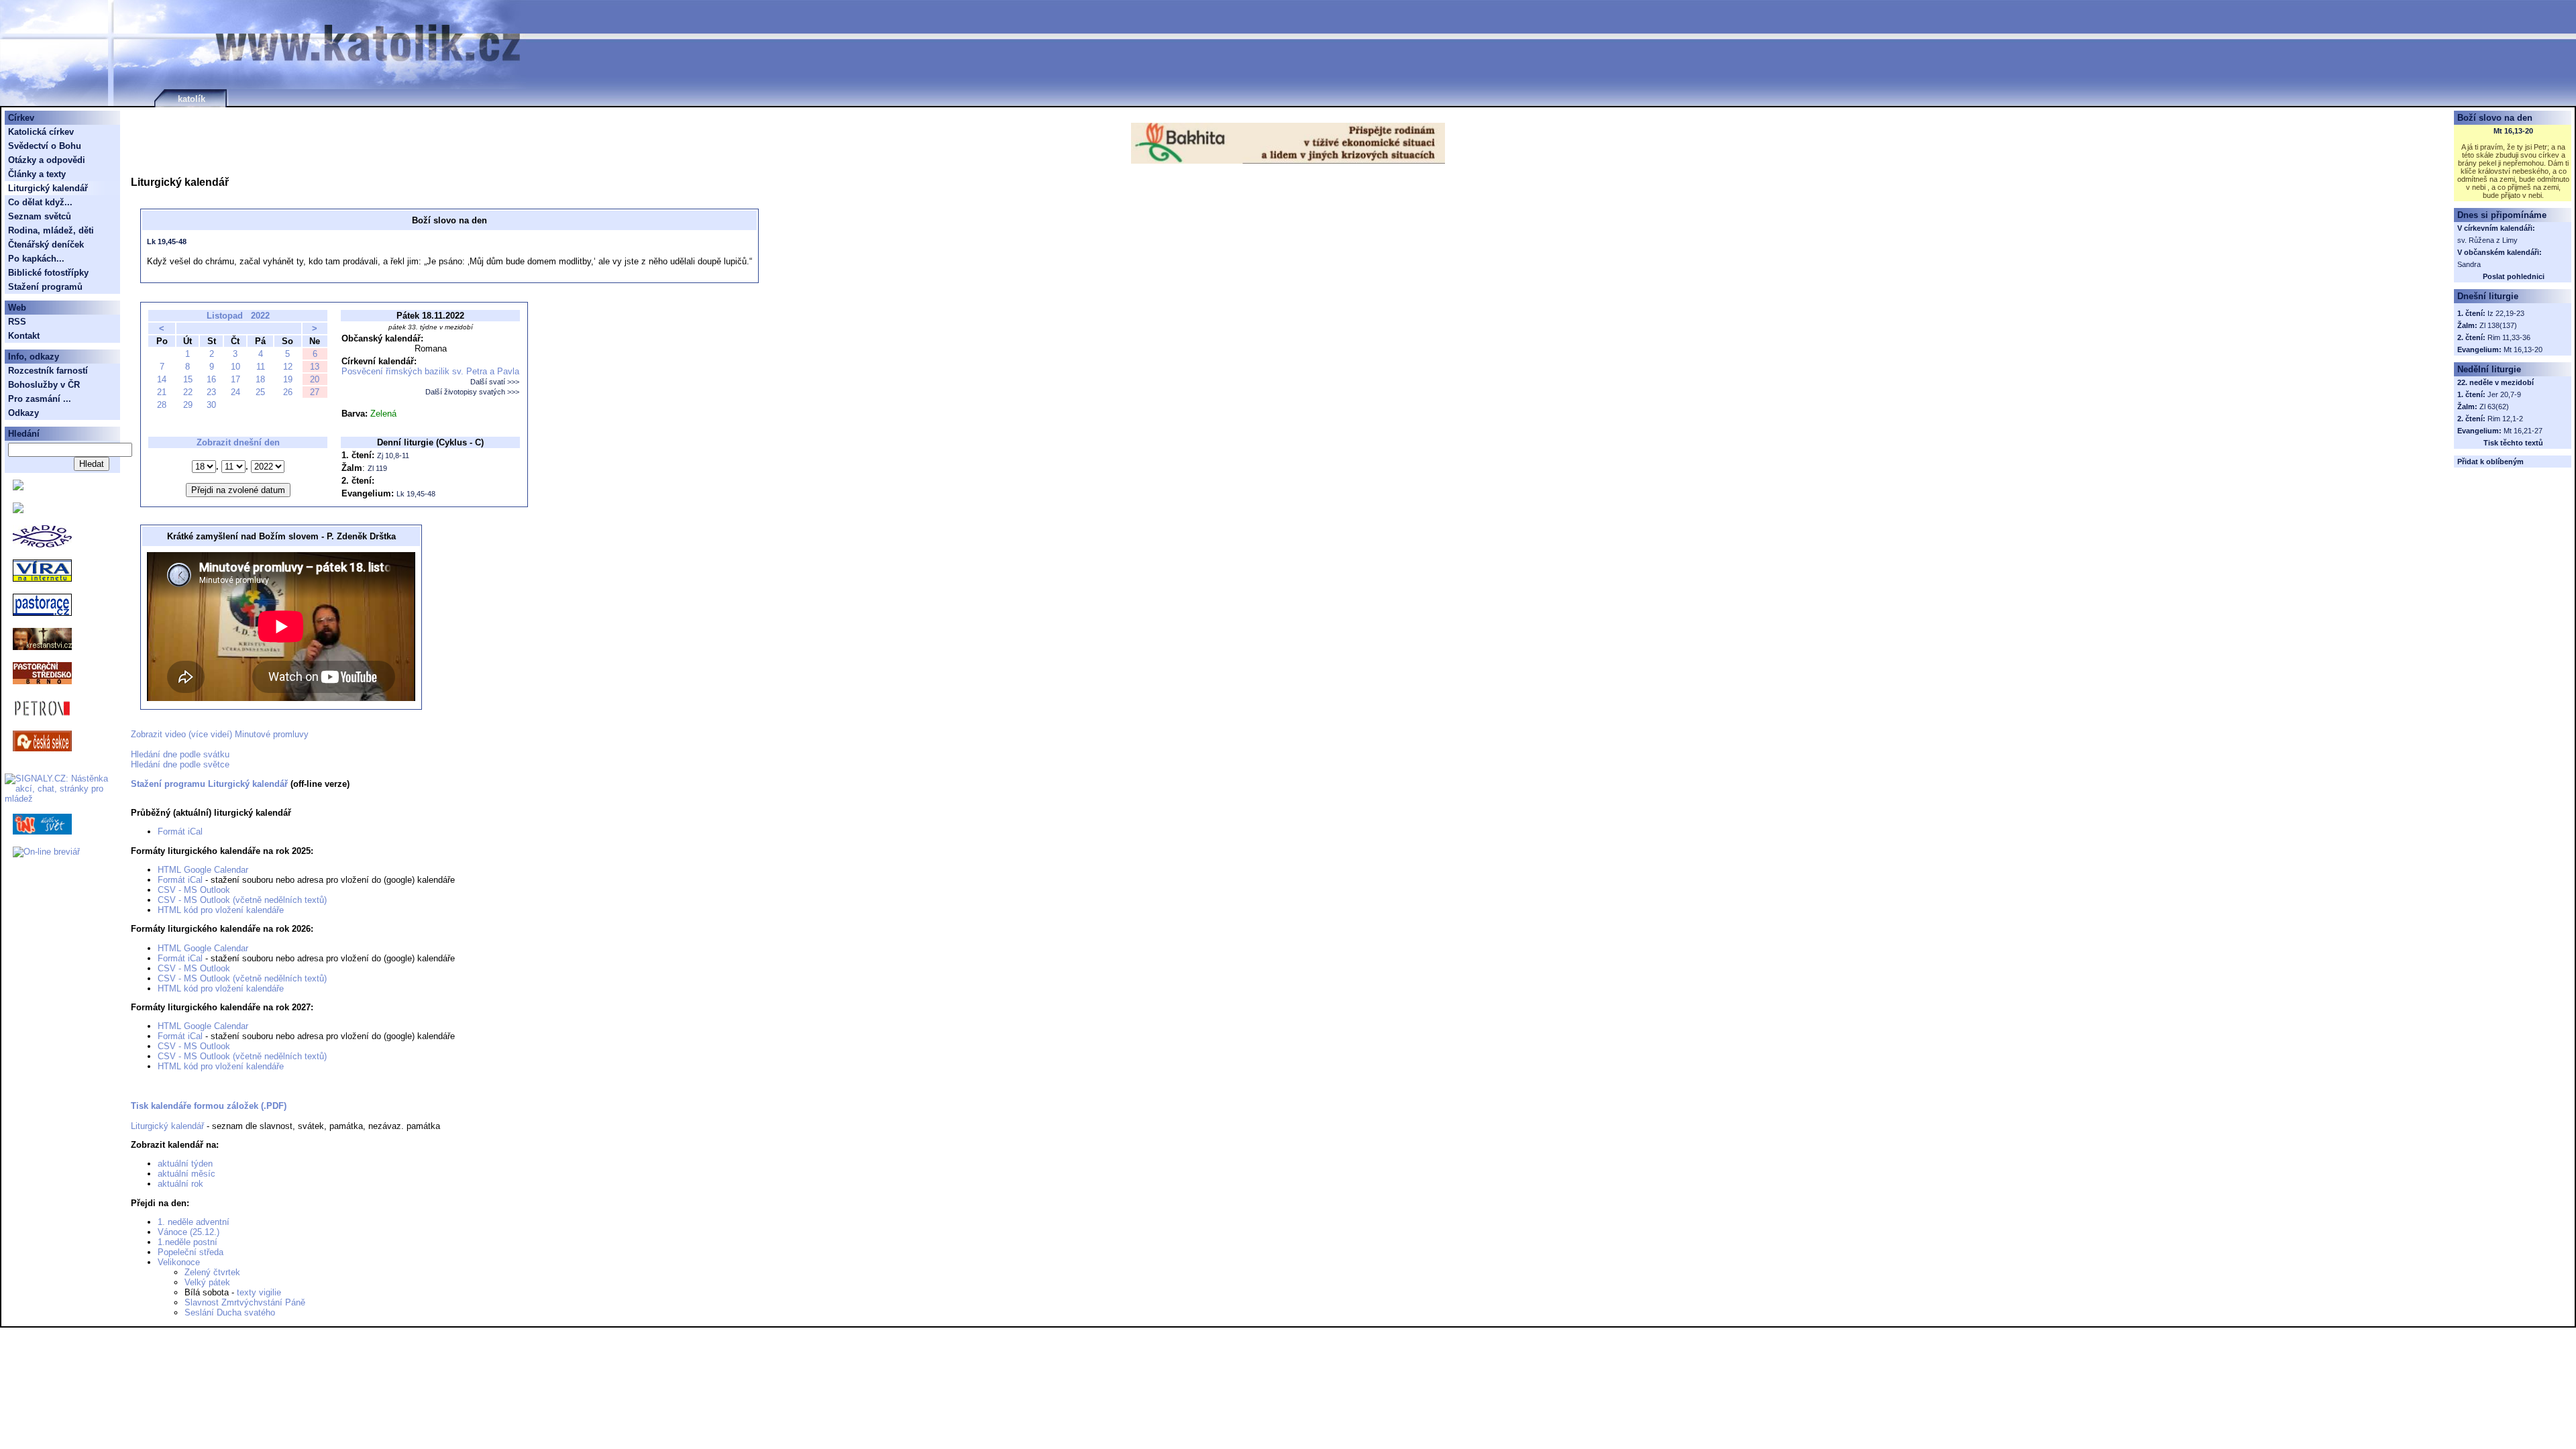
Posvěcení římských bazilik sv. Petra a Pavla (430, 371)
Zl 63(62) (2494, 407)
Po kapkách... (36, 259)
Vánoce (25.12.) (189, 1232)
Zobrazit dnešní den (238, 442)
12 (288, 367)
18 (260, 379)
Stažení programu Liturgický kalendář (209, 784)
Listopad (225, 316)
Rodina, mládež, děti (51, 230)
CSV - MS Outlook (194, 890)
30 (211, 405)
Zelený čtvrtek (212, 1272)
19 (288, 379)
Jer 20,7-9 (2504, 394)
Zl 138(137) (2498, 325)
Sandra (2469, 264)
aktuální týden (185, 1164)
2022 (260, 316)
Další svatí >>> (495, 382)
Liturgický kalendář (167, 1126)
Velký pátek (207, 1282)
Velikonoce (179, 1262)
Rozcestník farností (48, 371)
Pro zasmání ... (40, 399)
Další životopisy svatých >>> (472, 392)
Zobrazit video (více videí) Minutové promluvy (220, 734)
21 (162, 392)
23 (211, 392)
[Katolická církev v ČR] (18, 487)
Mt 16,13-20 (2513, 131)
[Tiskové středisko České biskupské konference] (18, 510)
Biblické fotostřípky (48, 273)
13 (315, 367)
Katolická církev (41, 132)
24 (235, 392)
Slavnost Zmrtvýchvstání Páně (245, 1302)
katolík (192, 99)
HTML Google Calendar (203, 870)
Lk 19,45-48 (167, 241)
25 (260, 392)
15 (188, 379)
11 (261, 367)
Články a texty (37, 174)
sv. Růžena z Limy (2487, 240)
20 (315, 379)
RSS (17, 322)
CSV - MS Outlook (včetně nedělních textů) (242, 900)
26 (288, 392)
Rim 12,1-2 (2505, 419)
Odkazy (23, 413)
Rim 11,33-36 (2509, 337)
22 (188, 392)
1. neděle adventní (194, 1222)
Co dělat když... (40, 202)
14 (162, 379)
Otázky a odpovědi (47, 160)
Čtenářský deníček (46, 245)
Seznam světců (40, 216)
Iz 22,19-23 (2506, 313)
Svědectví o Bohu (45, 146)
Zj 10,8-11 (393, 455)
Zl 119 (377, 468)
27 (315, 392)
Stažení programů (45, 287)
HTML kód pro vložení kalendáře (221, 910)
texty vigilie (259, 1292)
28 (162, 405)
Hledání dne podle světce (180, 764)
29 (188, 405)
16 (211, 379)
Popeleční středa (191, 1252)
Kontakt (24, 336)
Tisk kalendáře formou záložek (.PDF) (209, 1106)
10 (235, 367)
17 (235, 379)
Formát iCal (180, 831)
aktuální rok (180, 1184)
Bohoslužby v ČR (44, 385)
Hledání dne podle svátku (180, 754)
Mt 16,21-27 (2523, 431)
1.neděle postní (187, 1242)
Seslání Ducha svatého (230, 1312)
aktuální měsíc (186, 1174)
